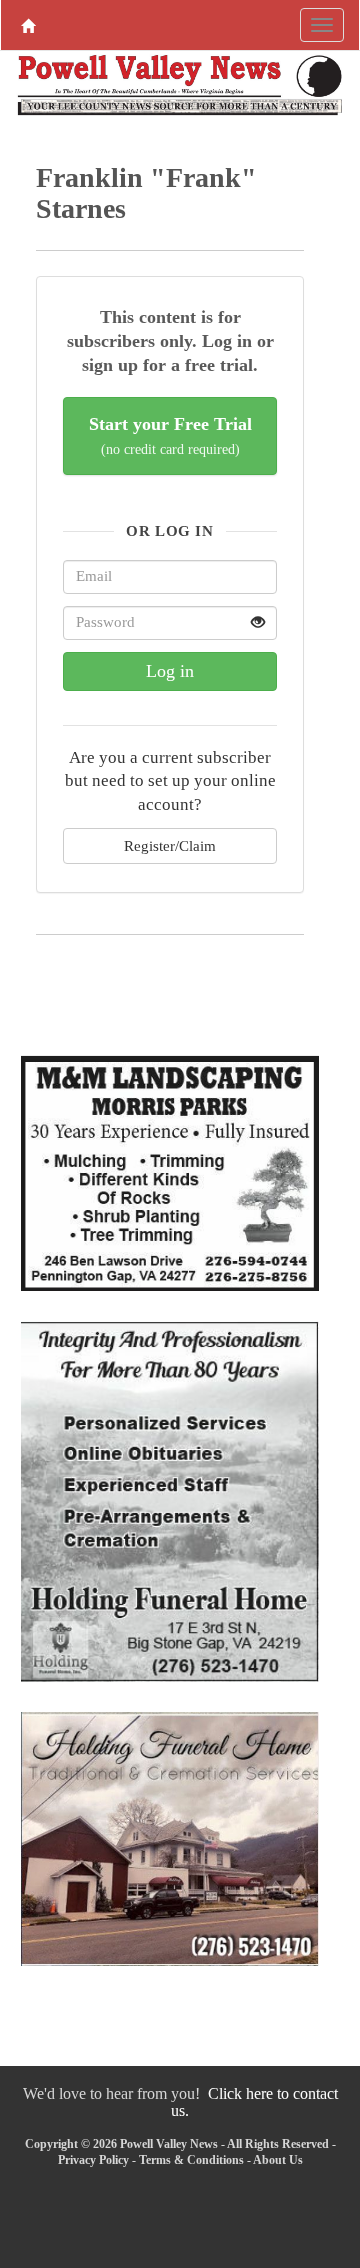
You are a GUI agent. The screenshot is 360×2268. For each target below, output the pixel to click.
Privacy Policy (93, 2160)
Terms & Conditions (191, 2160)
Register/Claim (170, 845)
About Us (278, 2160)
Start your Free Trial (170, 435)
